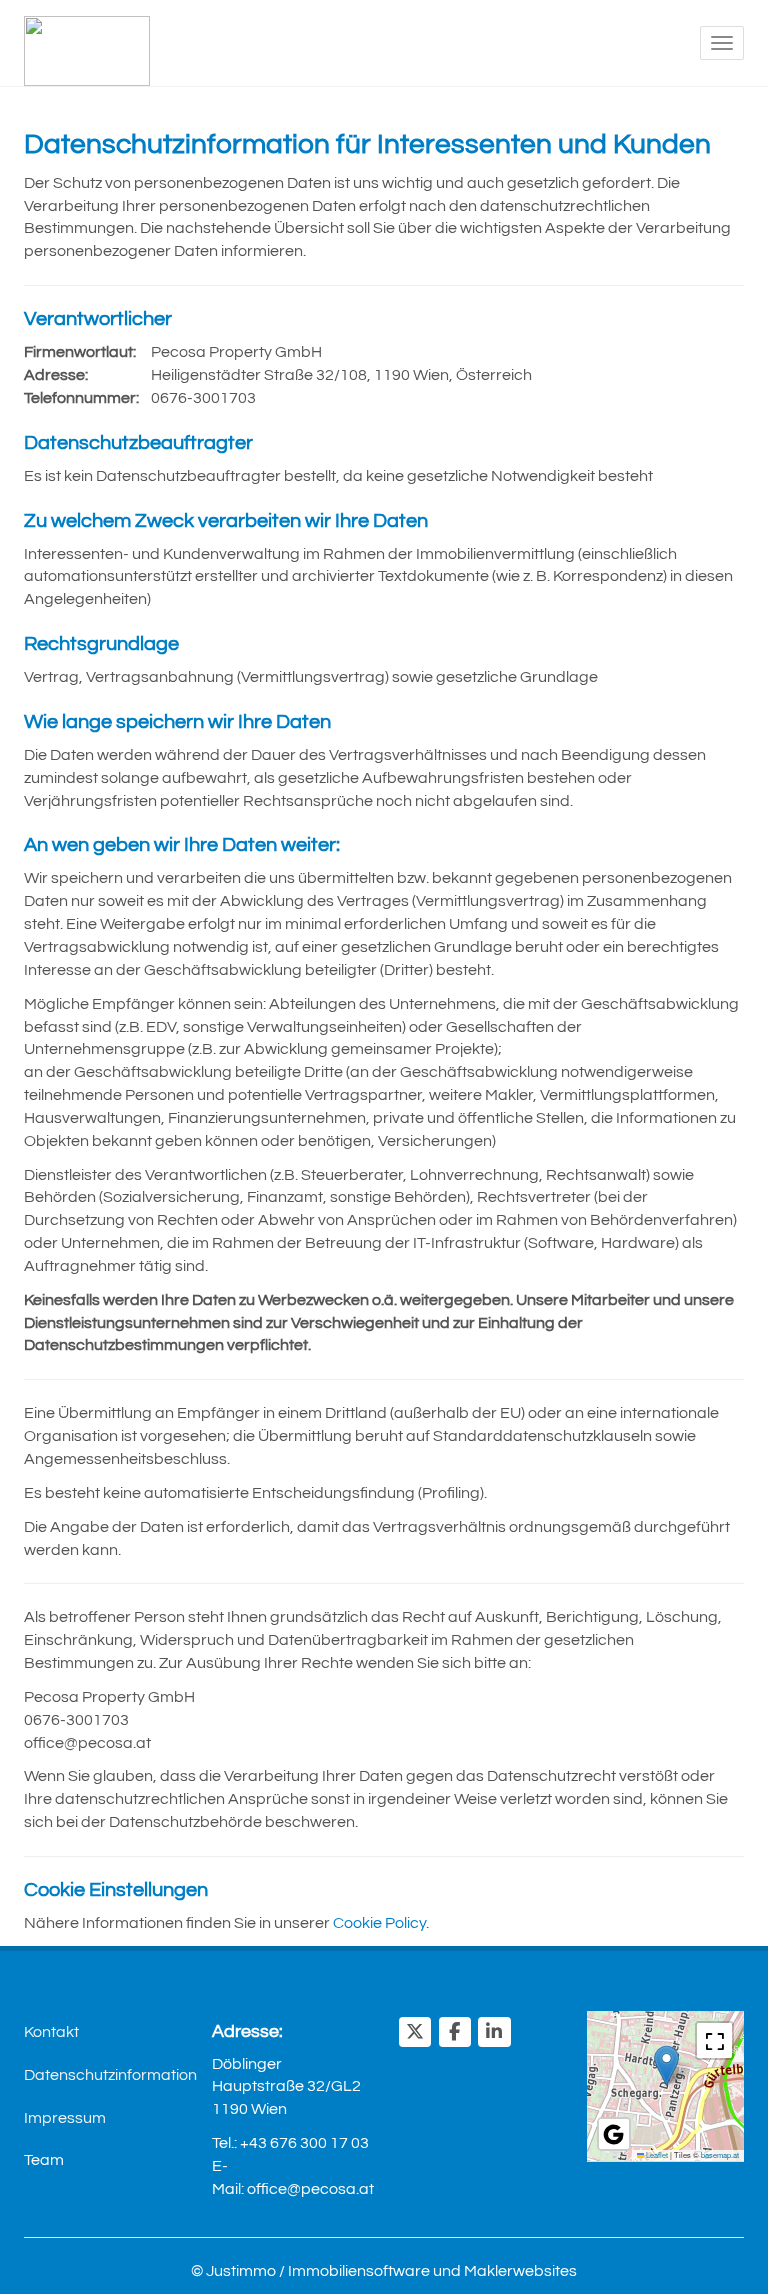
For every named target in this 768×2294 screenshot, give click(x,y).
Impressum (65, 2118)
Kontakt (51, 2032)
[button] (666, 2065)
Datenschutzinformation (103, 2075)
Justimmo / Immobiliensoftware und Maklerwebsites (391, 2271)
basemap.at (720, 2154)
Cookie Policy (379, 1923)
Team (44, 2160)
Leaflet (656, 2154)
